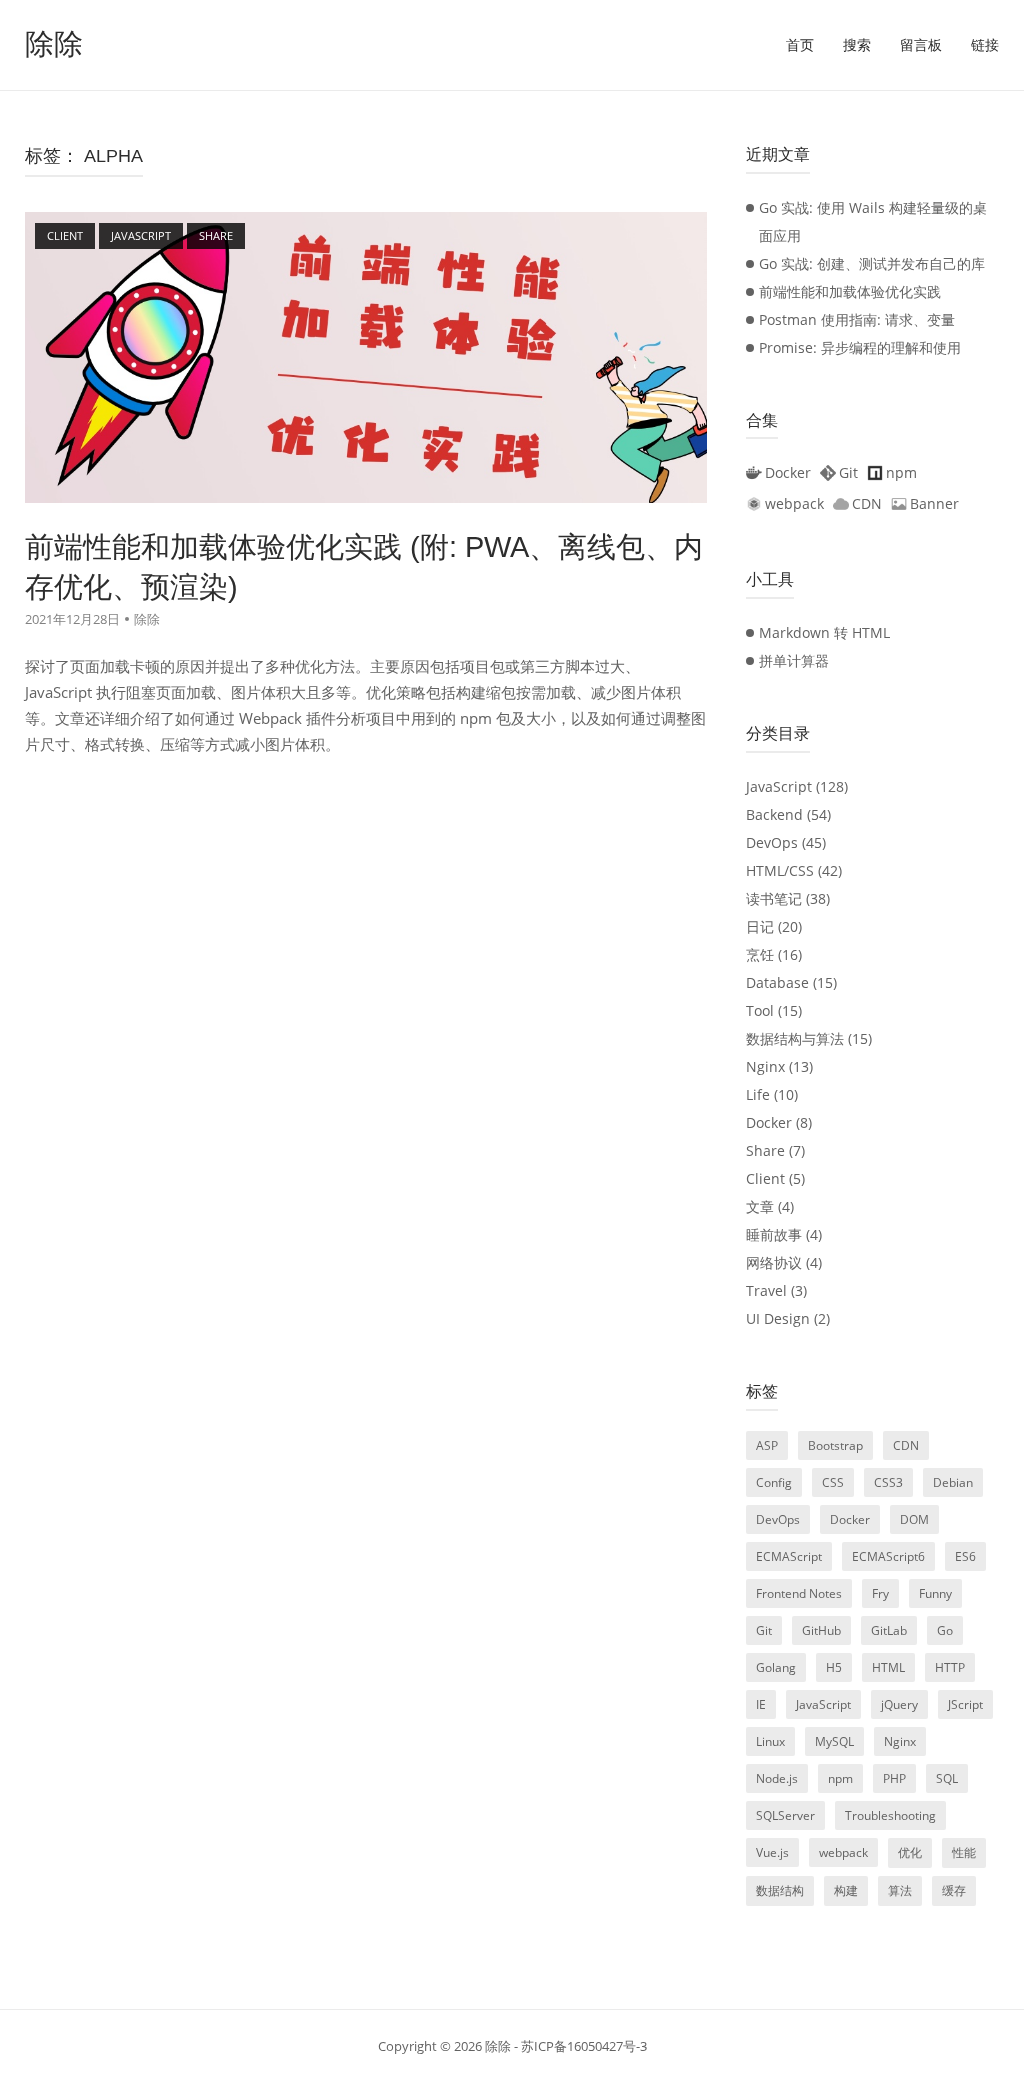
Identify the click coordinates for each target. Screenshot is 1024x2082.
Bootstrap (835, 1445)
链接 (985, 45)
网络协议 (774, 1262)
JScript (965, 1704)
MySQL (834, 1741)
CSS (833, 1482)
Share (765, 1150)
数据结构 (780, 1890)
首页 (800, 45)
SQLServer (785, 1815)
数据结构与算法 (795, 1038)
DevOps (772, 842)
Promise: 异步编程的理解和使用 (860, 347)
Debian (953, 1482)
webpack (843, 1852)
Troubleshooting (890, 1815)
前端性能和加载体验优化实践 (850, 291)
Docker (769, 1122)
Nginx (765, 1066)
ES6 (965, 1556)
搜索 (857, 45)
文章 (760, 1206)
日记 (760, 926)
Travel (766, 1290)
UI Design (778, 1318)
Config (774, 1482)
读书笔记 (774, 898)
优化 (910, 1852)
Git (764, 1630)
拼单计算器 (794, 660)
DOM (914, 1519)
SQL (947, 1778)
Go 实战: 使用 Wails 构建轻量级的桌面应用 (873, 221)
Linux (770, 1741)
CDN (906, 1445)
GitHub (821, 1630)
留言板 (921, 45)
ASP (767, 1445)
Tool (760, 1010)
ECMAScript (789, 1556)
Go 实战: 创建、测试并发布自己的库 (872, 263)
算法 (900, 1890)
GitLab (889, 1630)
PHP (894, 1778)
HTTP (950, 1667)
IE (761, 1704)
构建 (846, 1890)
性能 (964, 1852)
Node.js (777, 1778)
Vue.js (772, 1852)
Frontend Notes (799, 1593)
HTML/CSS (780, 870)
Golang (776, 1667)
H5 (834, 1667)
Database (777, 982)
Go (945, 1630)
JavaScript (779, 786)
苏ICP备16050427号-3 (584, 2046)
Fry (880, 1593)
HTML (888, 1667)
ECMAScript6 (888, 1556)
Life (758, 1094)
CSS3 (888, 1482)
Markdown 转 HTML (824, 632)
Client (765, 1178)
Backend (774, 814)
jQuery (899, 1704)
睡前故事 (774, 1234)
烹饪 (760, 954)
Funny (935, 1593)
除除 (54, 44)
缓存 (954, 1890)
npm (840, 1778)
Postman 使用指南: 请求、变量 (857, 319)
